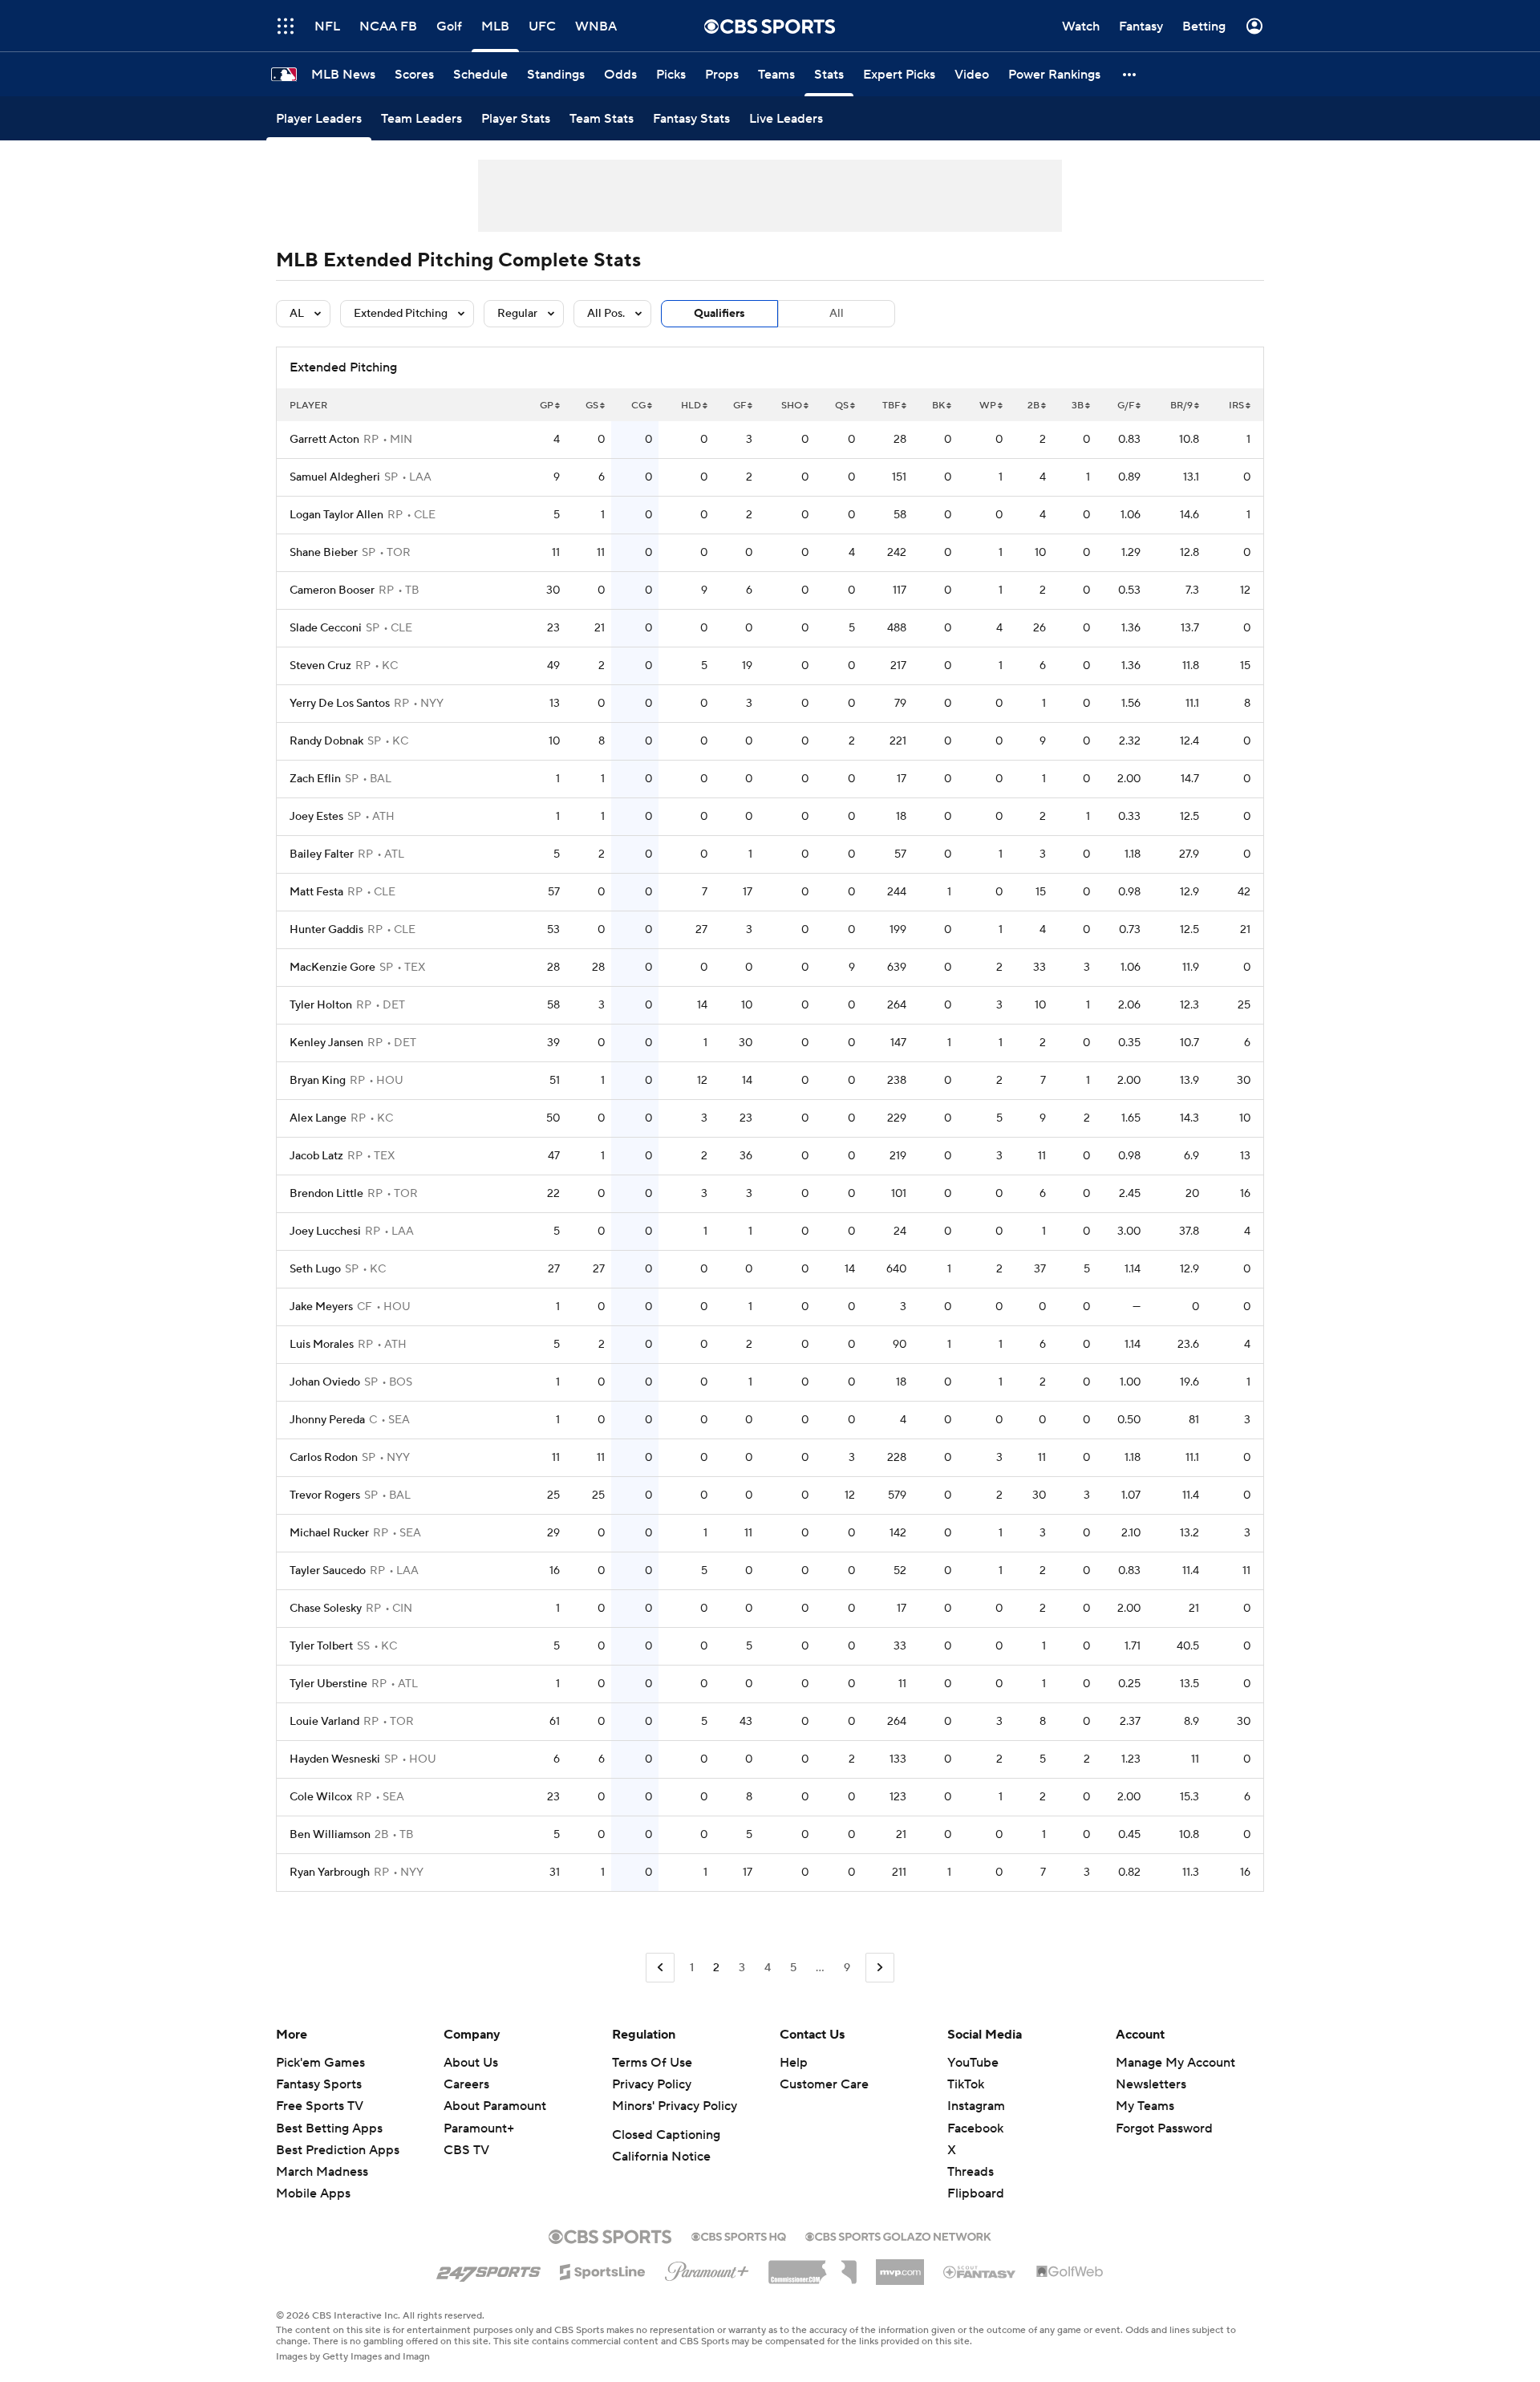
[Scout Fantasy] (980, 2271)
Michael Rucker (329, 1533)
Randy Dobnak (326, 741)
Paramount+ (479, 2128)
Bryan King (318, 1081)
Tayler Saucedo (328, 1571)
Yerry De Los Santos (340, 704)
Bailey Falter (322, 854)
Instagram (976, 2106)
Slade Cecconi (326, 628)
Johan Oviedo (325, 1382)
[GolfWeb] (1070, 2272)
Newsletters (1151, 2084)
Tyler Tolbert (321, 1646)
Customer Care (824, 2084)
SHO (792, 406)
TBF (891, 406)
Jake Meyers (321, 1307)
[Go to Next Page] (880, 1968)
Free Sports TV (320, 2106)
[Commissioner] (813, 2266)
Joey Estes (316, 817)
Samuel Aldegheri (335, 477)
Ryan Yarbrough (330, 1873)
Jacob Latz (316, 1156)
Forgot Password (1164, 2128)
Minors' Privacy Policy (675, 2106)
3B (1078, 406)
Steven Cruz (320, 666)
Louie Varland (324, 1722)
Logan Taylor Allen (336, 515)
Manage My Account (1175, 2063)
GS (592, 406)
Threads (971, 2172)
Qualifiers (719, 314)
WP (988, 406)
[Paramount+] (707, 2268)
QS (842, 406)
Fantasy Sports (319, 2084)
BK (938, 406)
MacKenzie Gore (332, 968)
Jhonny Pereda (327, 1420)
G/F (1126, 406)
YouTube (973, 2063)
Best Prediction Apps (338, 2150)
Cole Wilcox (321, 1797)
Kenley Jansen (326, 1043)
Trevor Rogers (325, 1495)
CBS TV (466, 2150)
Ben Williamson (330, 1835)
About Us (471, 2063)
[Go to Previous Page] (660, 1968)
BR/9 (1181, 406)
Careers (466, 2084)
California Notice (661, 2157)
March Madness (322, 2172)
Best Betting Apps (329, 2128)
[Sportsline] (603, 2270)
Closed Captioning (666, 2135)
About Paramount (495, 2106)
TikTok (966, 2084)
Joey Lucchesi (325, 1232)
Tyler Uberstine (328, 1684)
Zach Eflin (315, 779)
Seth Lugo (315, 1269)
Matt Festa (316, 892)
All (837, 314)
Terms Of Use (652, 2063)
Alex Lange (318, 1118)
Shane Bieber (324, 553)
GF (740, 406)
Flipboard (976, 2193)
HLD (691, 406)
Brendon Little (326, 1194)
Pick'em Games (320, 2063)
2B (1033, 406)
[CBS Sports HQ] (739, 2235)
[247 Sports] (488, 2269)
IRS (1236, 406)
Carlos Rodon (324, 1458)
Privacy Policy (652, 2084)
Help (794, 2063)
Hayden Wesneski (335, 1759)
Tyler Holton (321, 1005)
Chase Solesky (326, 1609)
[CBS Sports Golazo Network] (898, 2235)
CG (638, 406)
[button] (1130, 74)
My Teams (1145, 2106)
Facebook (975, 2128)
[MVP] (900, 2266)
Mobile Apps (313, 2193)
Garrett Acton (324, 440)
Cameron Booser (332, 590)
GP (547, 406)
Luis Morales (322, 1345)
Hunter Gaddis (326, 930)
